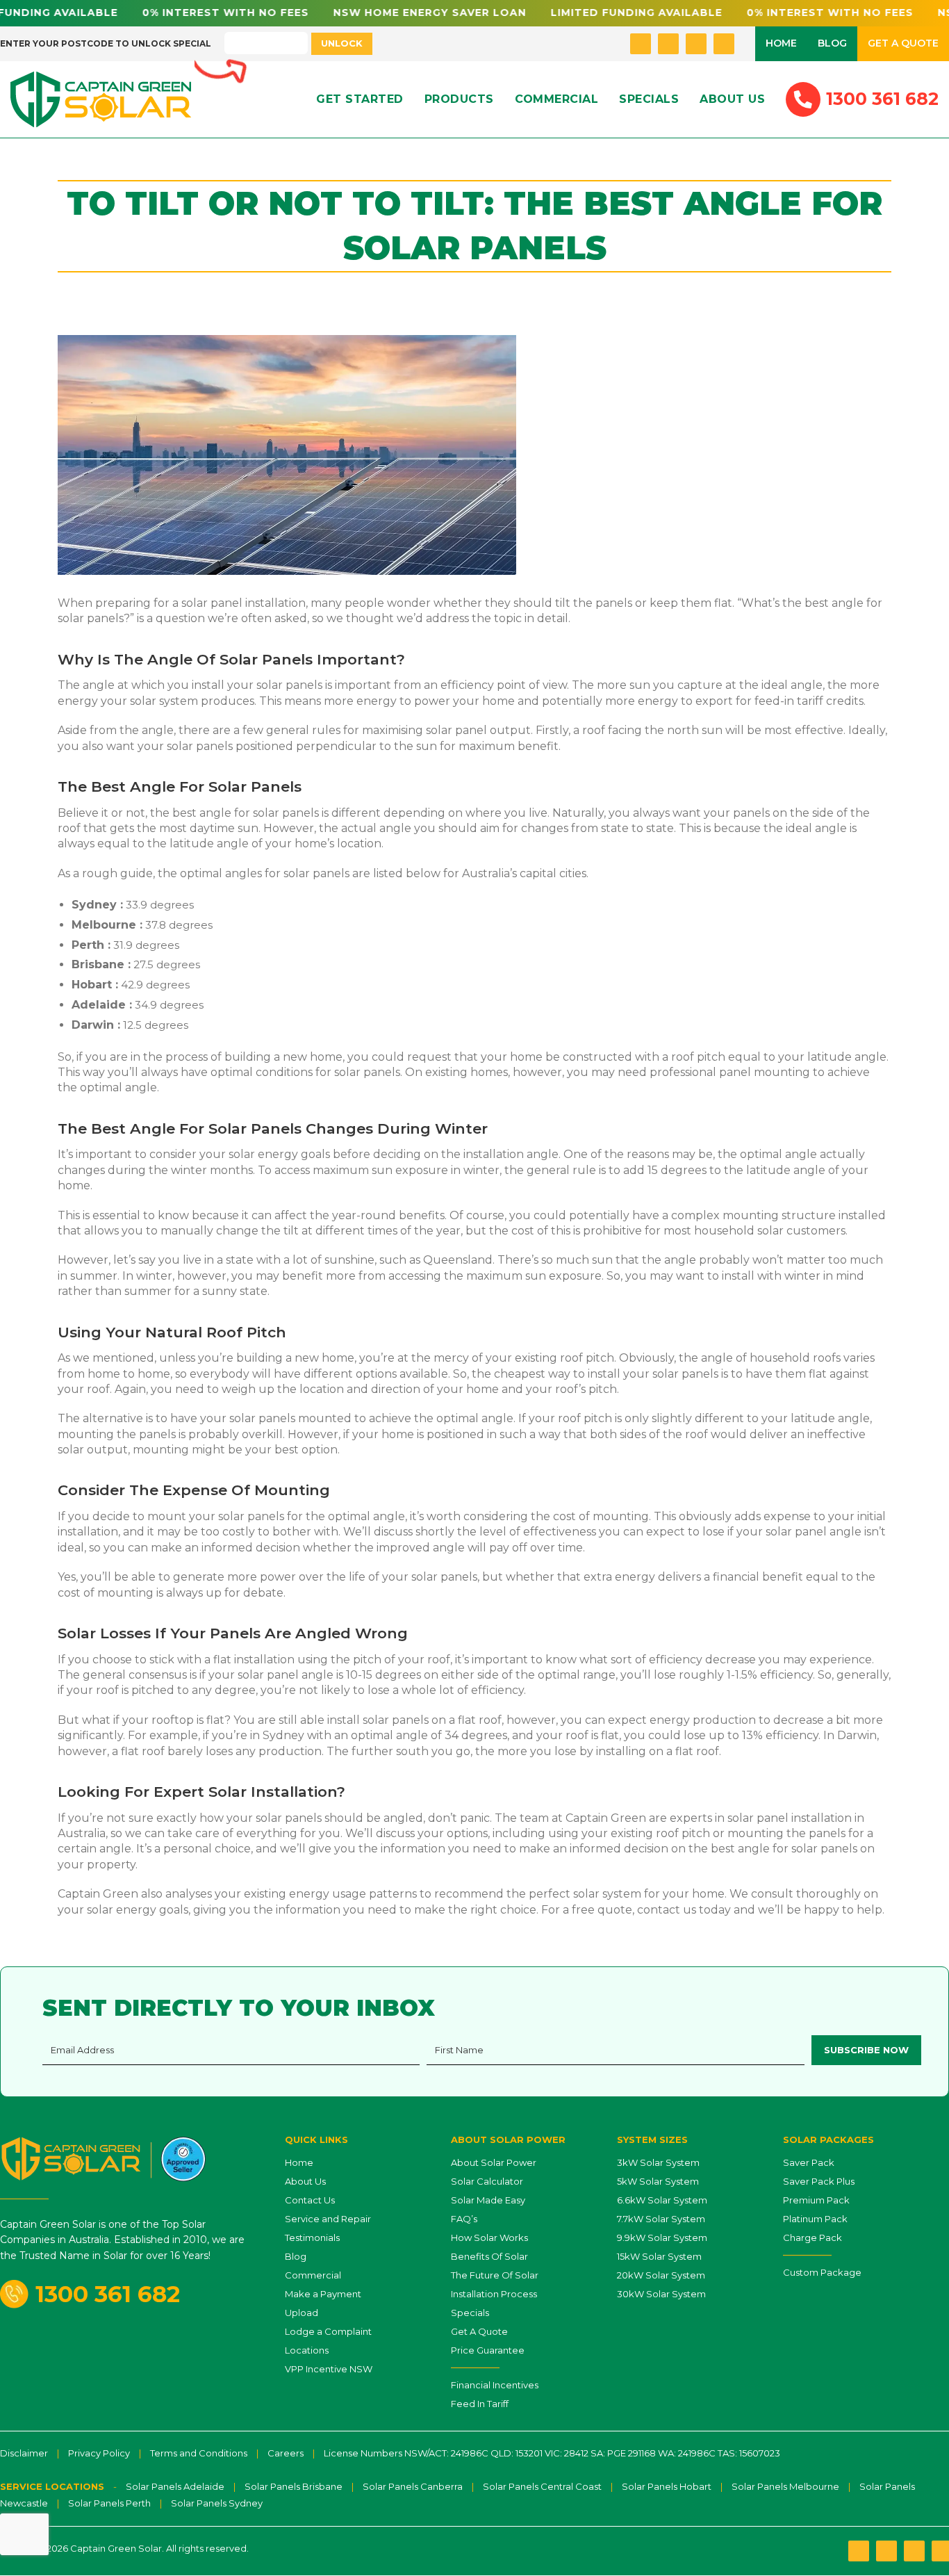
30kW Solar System (661, 2294)
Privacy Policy (99, 2453)
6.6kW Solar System (662, 2200)
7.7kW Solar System (661, 2219)
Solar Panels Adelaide (175, 2486)
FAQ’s (464, 2219)
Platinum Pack (815, 2219)
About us (732, 99)
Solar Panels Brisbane (294, 2486)
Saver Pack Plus (819, 2181)
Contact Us (310, 2200)
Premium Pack (816, 2200)
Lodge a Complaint (328, 2331)
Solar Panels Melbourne (785, 2486)
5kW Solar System (658, 2181)
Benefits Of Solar (489, 2256)
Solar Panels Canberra (413, 2486)
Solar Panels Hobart (667, 2486)
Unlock (342, 43)
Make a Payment (323, 2294)
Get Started (360, 99)
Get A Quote (479, 2331)
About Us (305, 2181)
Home (781, 43)
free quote (602, 1910)
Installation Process (494, 2294)
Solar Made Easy (488, 2200)
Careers (286, 2453)
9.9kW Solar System (662, 2237)
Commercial (557, 99)
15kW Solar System (659, 2256)
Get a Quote (903, 43)
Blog (832, 43)
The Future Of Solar (495, 2275)
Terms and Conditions (199, 2453)
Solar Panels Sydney (217, 2503)
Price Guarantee (488, 2350)
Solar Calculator (487, 2181)
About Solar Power (494, 2162)
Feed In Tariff (480, 2404)
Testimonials (312, 2237)
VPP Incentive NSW (329, 2369)
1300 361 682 (108, 2294)
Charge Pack (812, 2237)
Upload (302, 2313)
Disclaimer (24, 2453)
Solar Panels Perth (109, 2503)
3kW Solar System (658, 2162)
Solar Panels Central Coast (542, 2486)
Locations (307, 2350)
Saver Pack (809, 2162)
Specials (649, 99)
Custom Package (822, 2272)
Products (459, 99)
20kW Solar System (661, 2275)
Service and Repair (328, 2219)
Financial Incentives (495, 2385)
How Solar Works (489, 2237)
